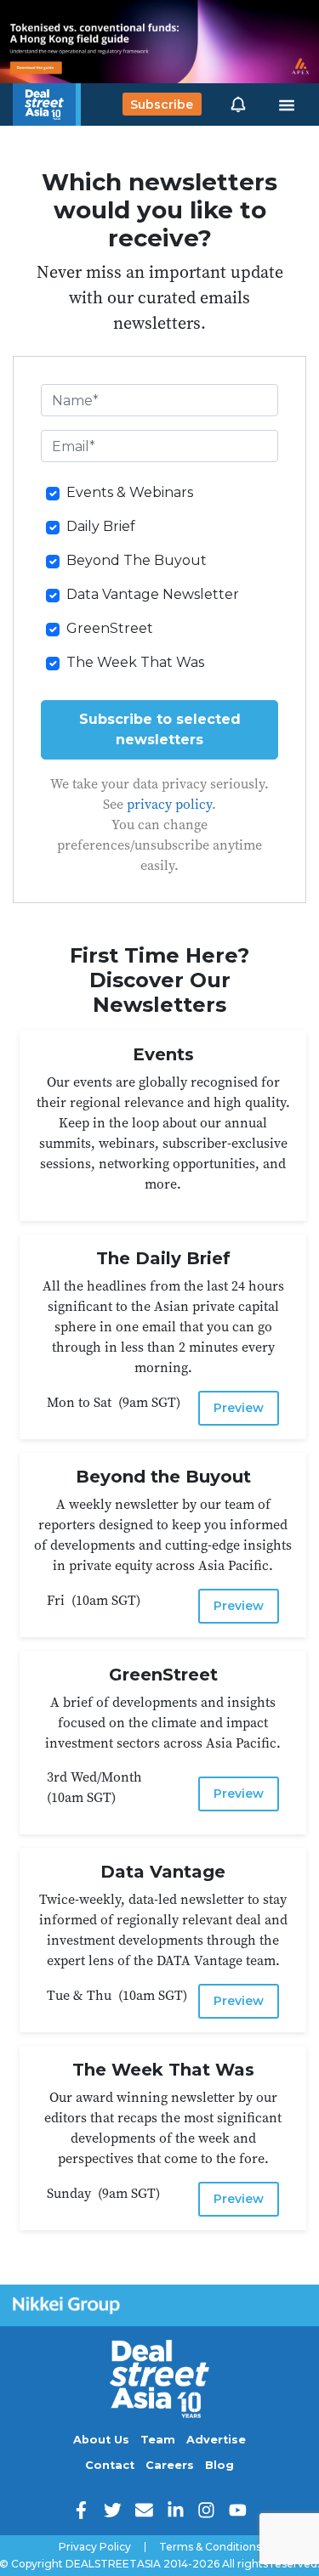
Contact (110, 2465)
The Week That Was (135, 662)
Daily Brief (101, 526)
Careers (170, 2465)
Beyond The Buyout (137, 560)
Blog (219, 2465)
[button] (238, 105)
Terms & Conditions (210, 2547)
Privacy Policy (95, 2547)
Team (158, 2440)
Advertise (216, 2440)
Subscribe (162, 105)
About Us (101, 2440)
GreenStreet (110, 628)
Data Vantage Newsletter (153, 594)
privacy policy (169, 804)
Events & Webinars (130, 492)
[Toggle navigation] (287, 105)
